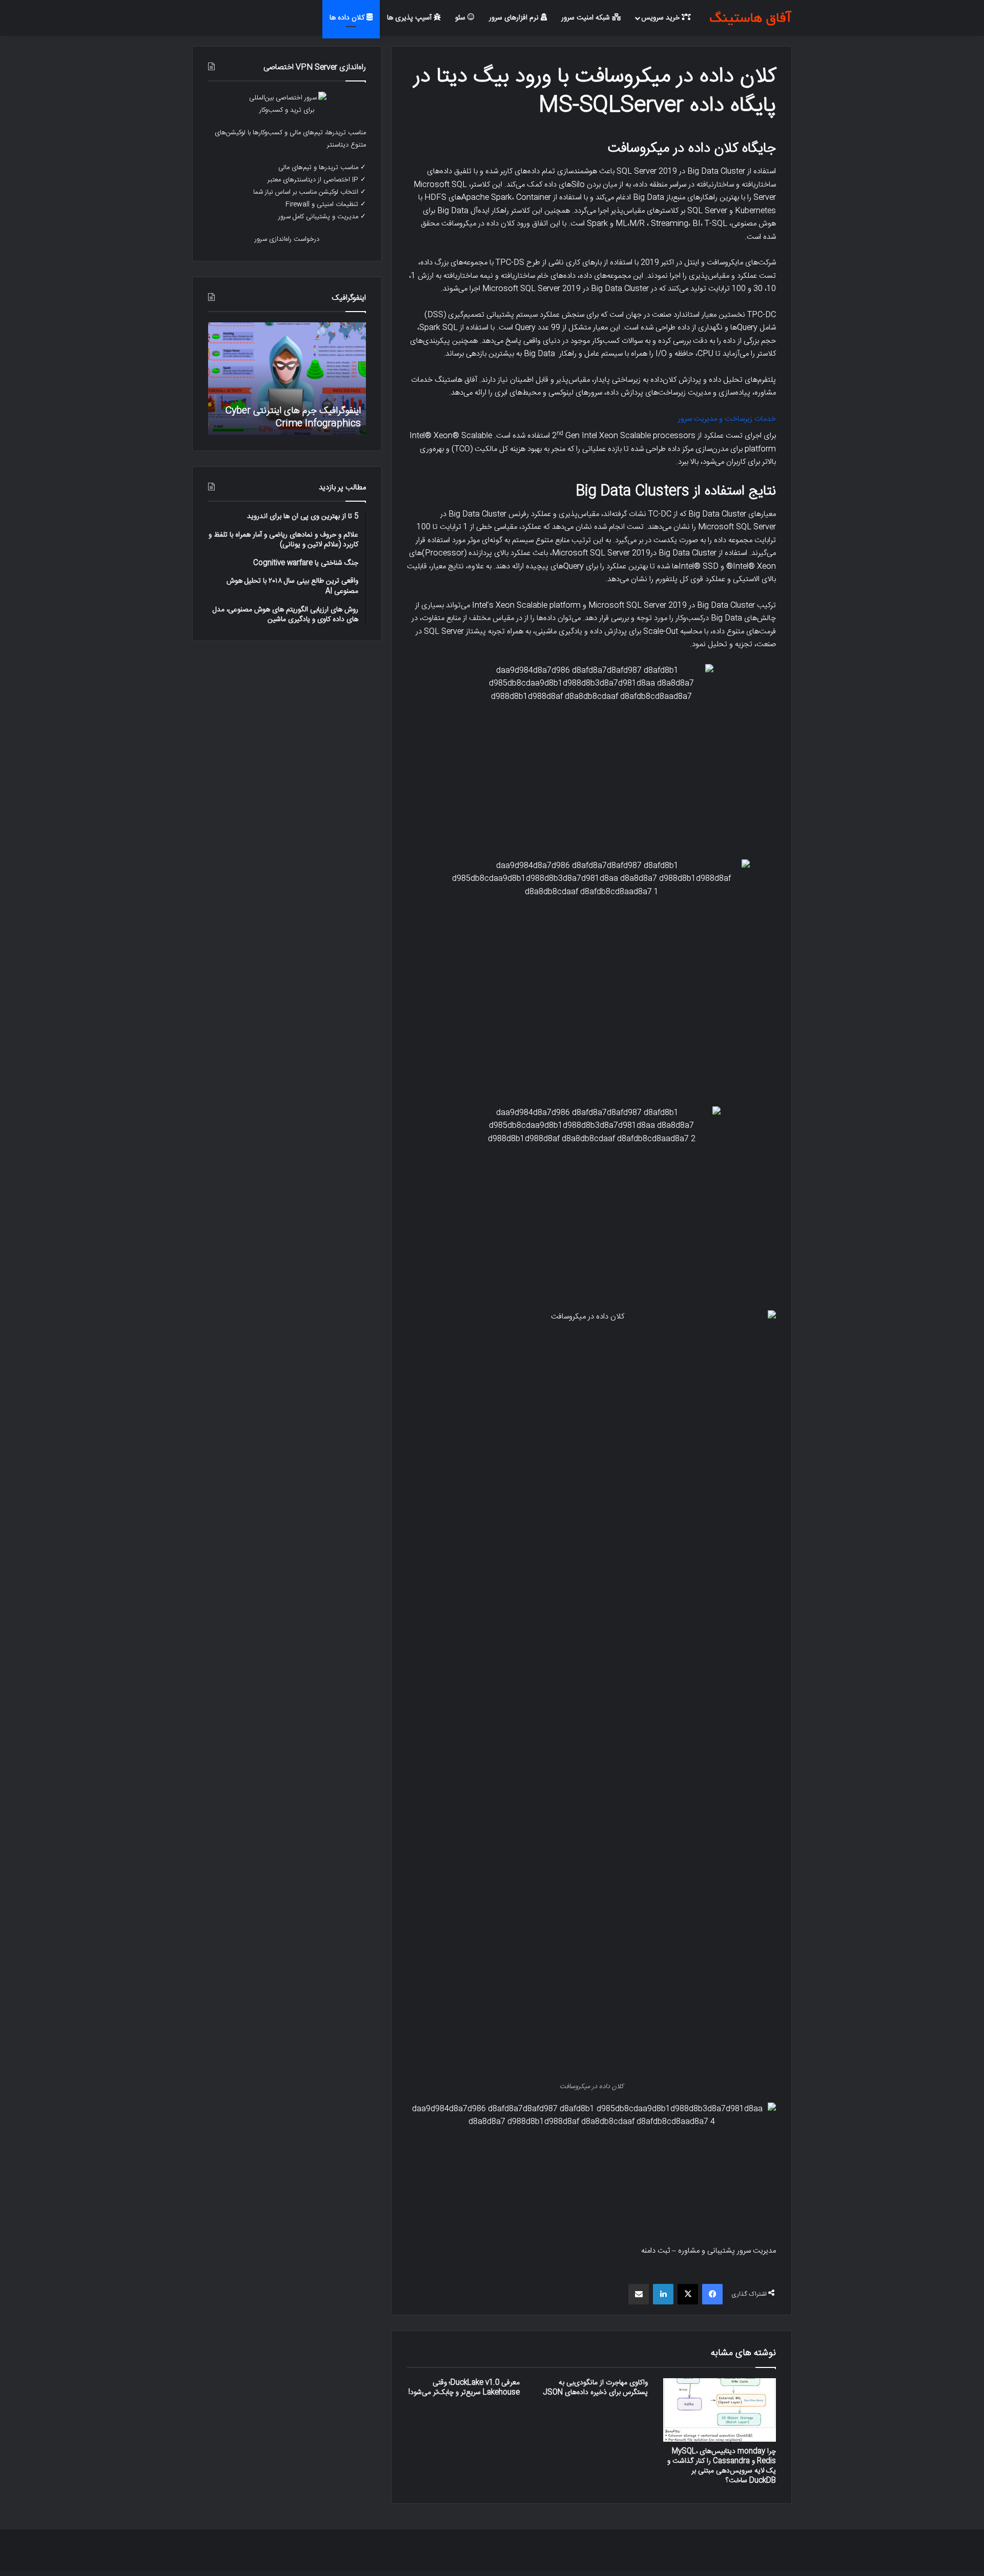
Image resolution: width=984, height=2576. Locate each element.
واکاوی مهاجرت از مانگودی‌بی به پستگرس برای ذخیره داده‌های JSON (595, 2388)
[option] (287, 379)
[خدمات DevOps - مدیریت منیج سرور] (750, 18)
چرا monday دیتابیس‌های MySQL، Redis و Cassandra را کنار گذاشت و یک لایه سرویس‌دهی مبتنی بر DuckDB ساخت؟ (722, 2466)
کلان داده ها (348, 18)
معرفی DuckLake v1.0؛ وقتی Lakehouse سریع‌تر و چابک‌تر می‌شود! (464, 2388)
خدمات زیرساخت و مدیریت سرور (727, 419)
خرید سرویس (661, 18)
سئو (461, 18)
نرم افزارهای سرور (515, 18)
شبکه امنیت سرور (587, 18)
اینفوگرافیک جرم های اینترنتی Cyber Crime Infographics (293, 417)
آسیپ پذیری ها (410, 18)
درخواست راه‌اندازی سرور (287, 239)
